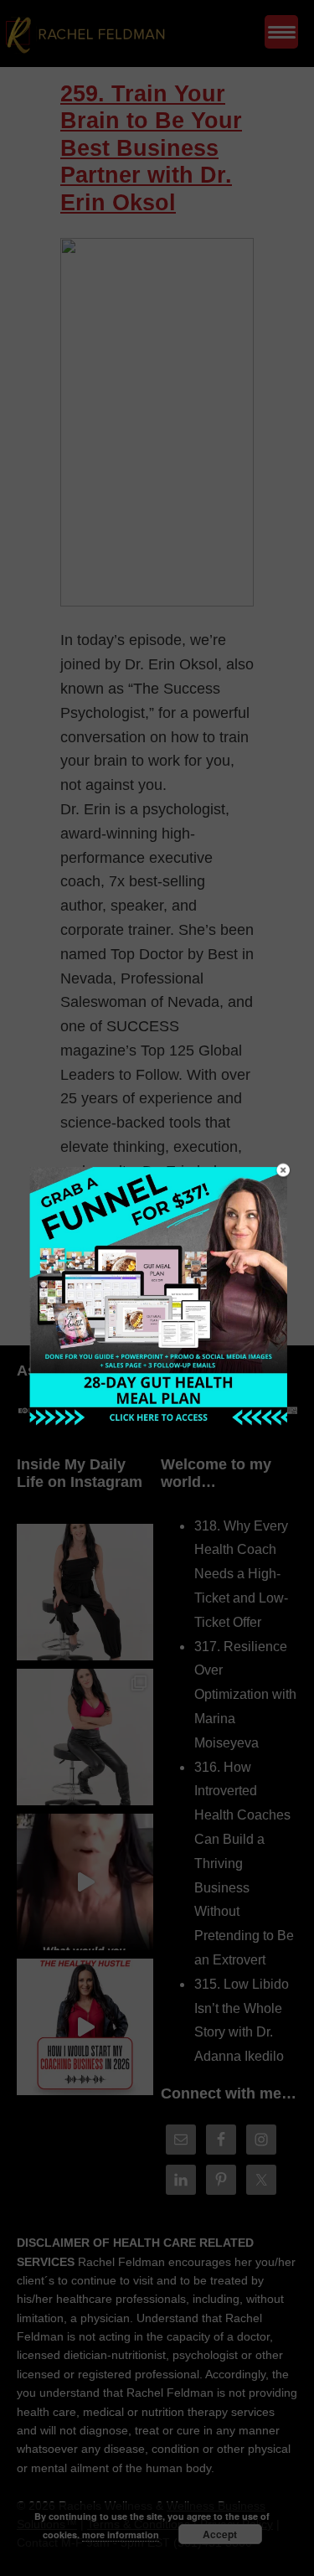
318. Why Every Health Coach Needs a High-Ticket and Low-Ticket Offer (241, 1574)
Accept (220, 2534)
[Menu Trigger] (281, 32)
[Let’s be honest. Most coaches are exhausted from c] (85, 1592)
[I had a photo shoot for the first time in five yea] (85, 1737)
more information (121, 2535)
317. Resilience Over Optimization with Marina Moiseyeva (245, 1695)
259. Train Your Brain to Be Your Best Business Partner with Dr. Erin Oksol (151, 148)
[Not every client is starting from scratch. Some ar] (85, 1882)
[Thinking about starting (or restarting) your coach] (85, 2027)
